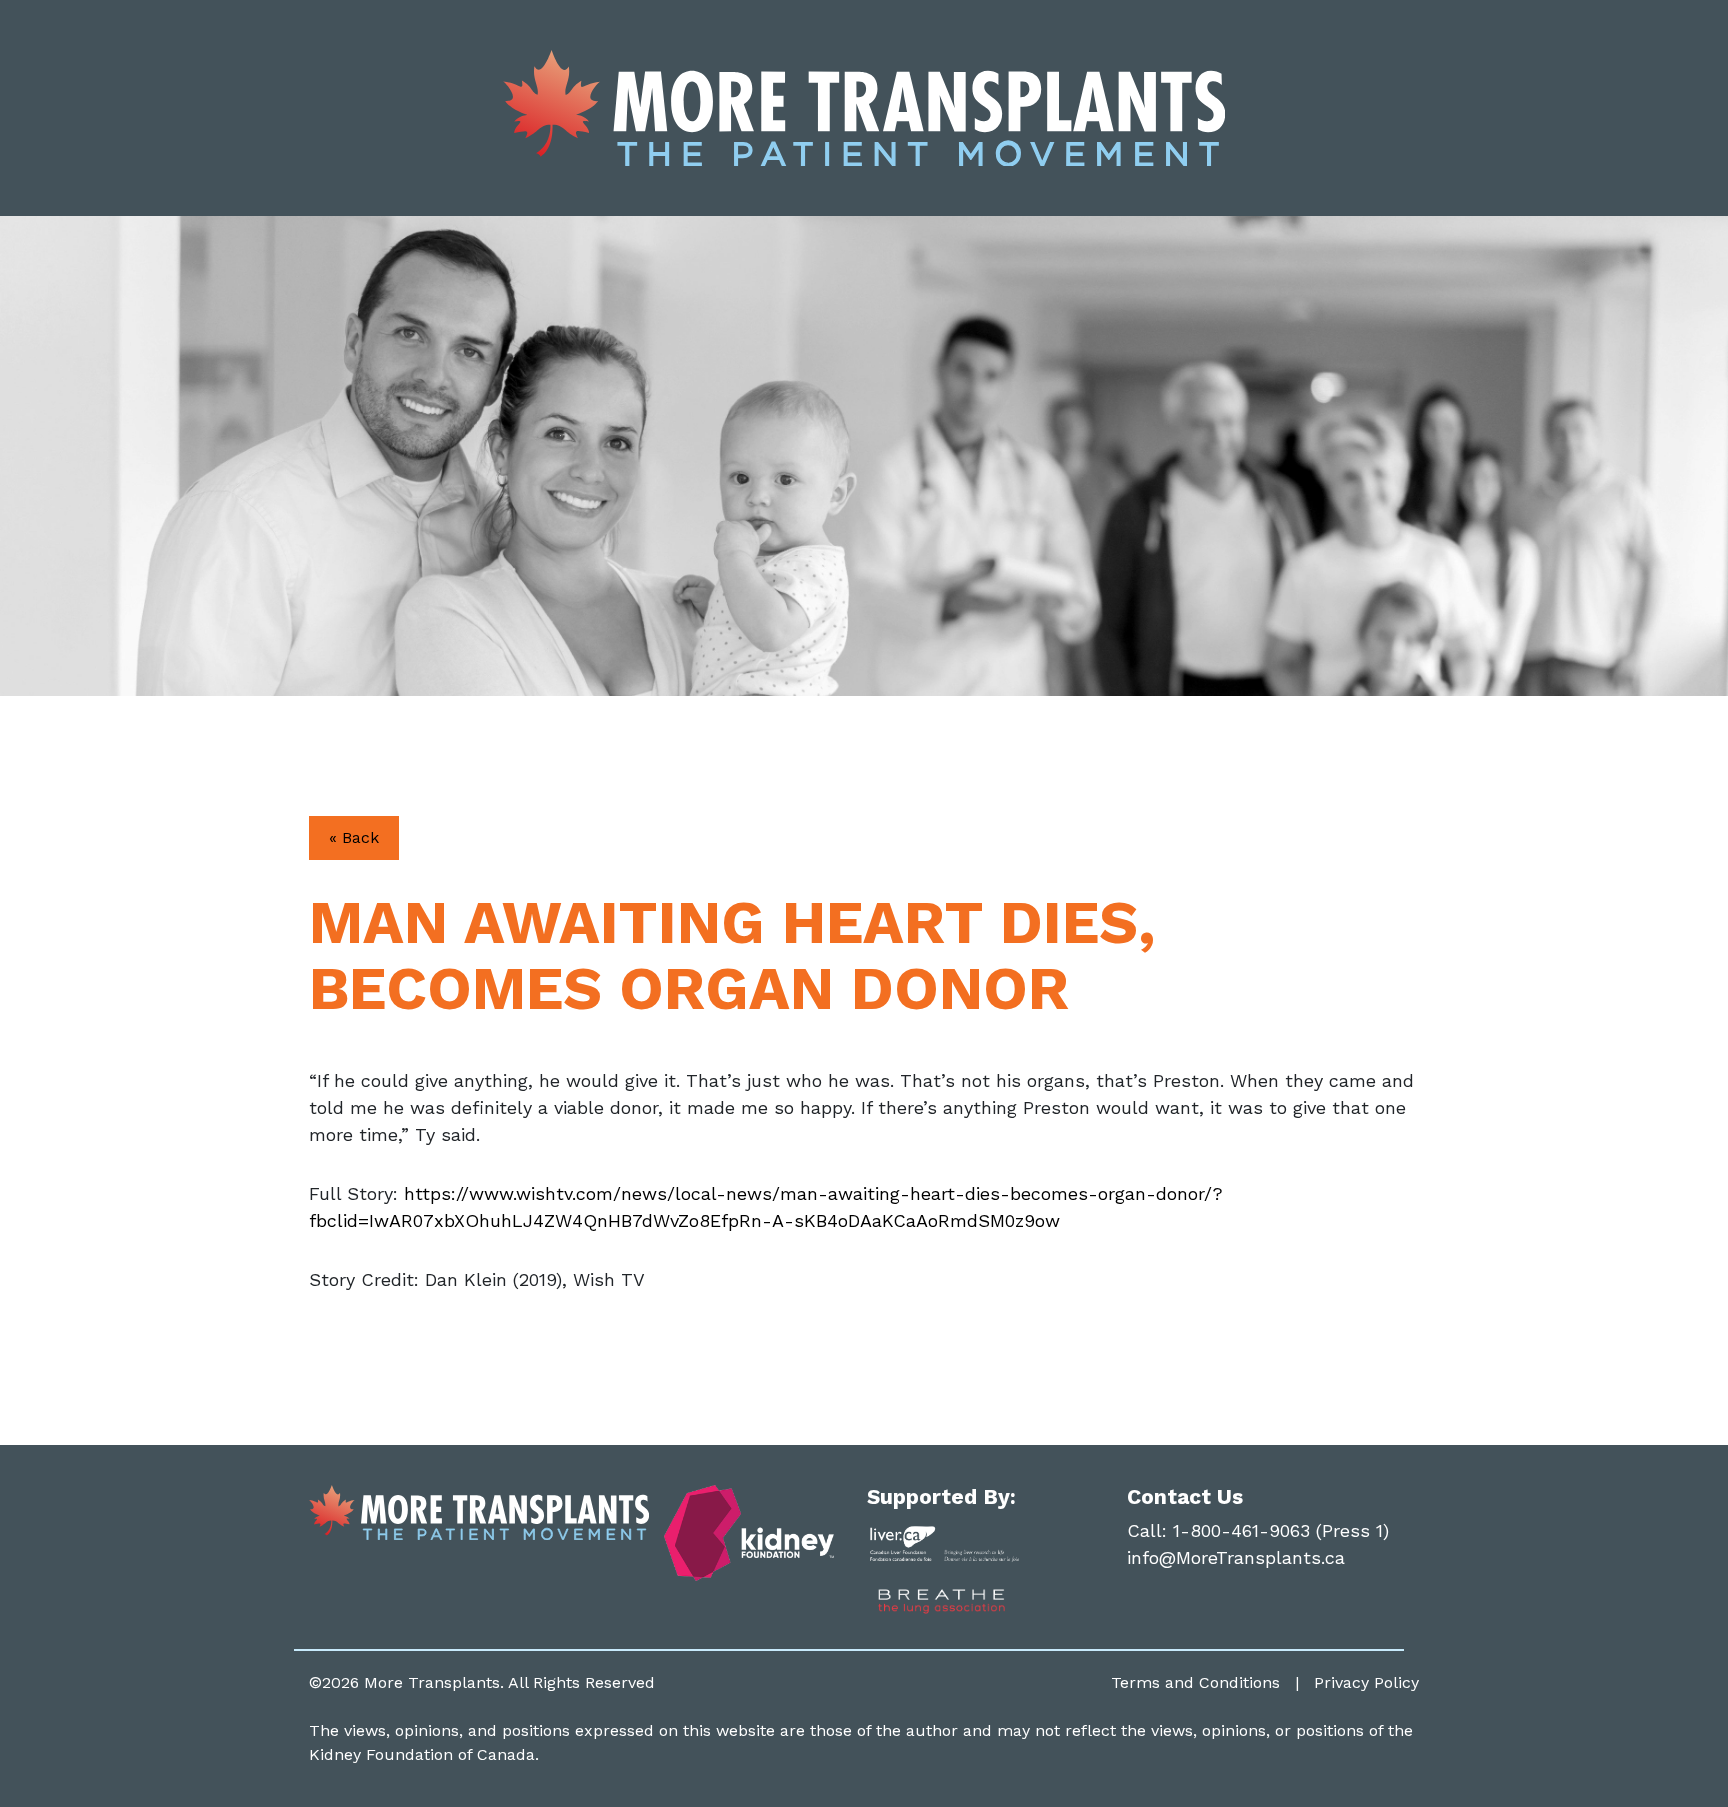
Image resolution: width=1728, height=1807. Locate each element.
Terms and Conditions (1195, 1682)
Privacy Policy (1366, 1682)
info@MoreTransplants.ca (1236, 1557)
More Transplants (432, 1682)
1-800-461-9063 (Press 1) (1281, 1530)
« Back (354, 837)
